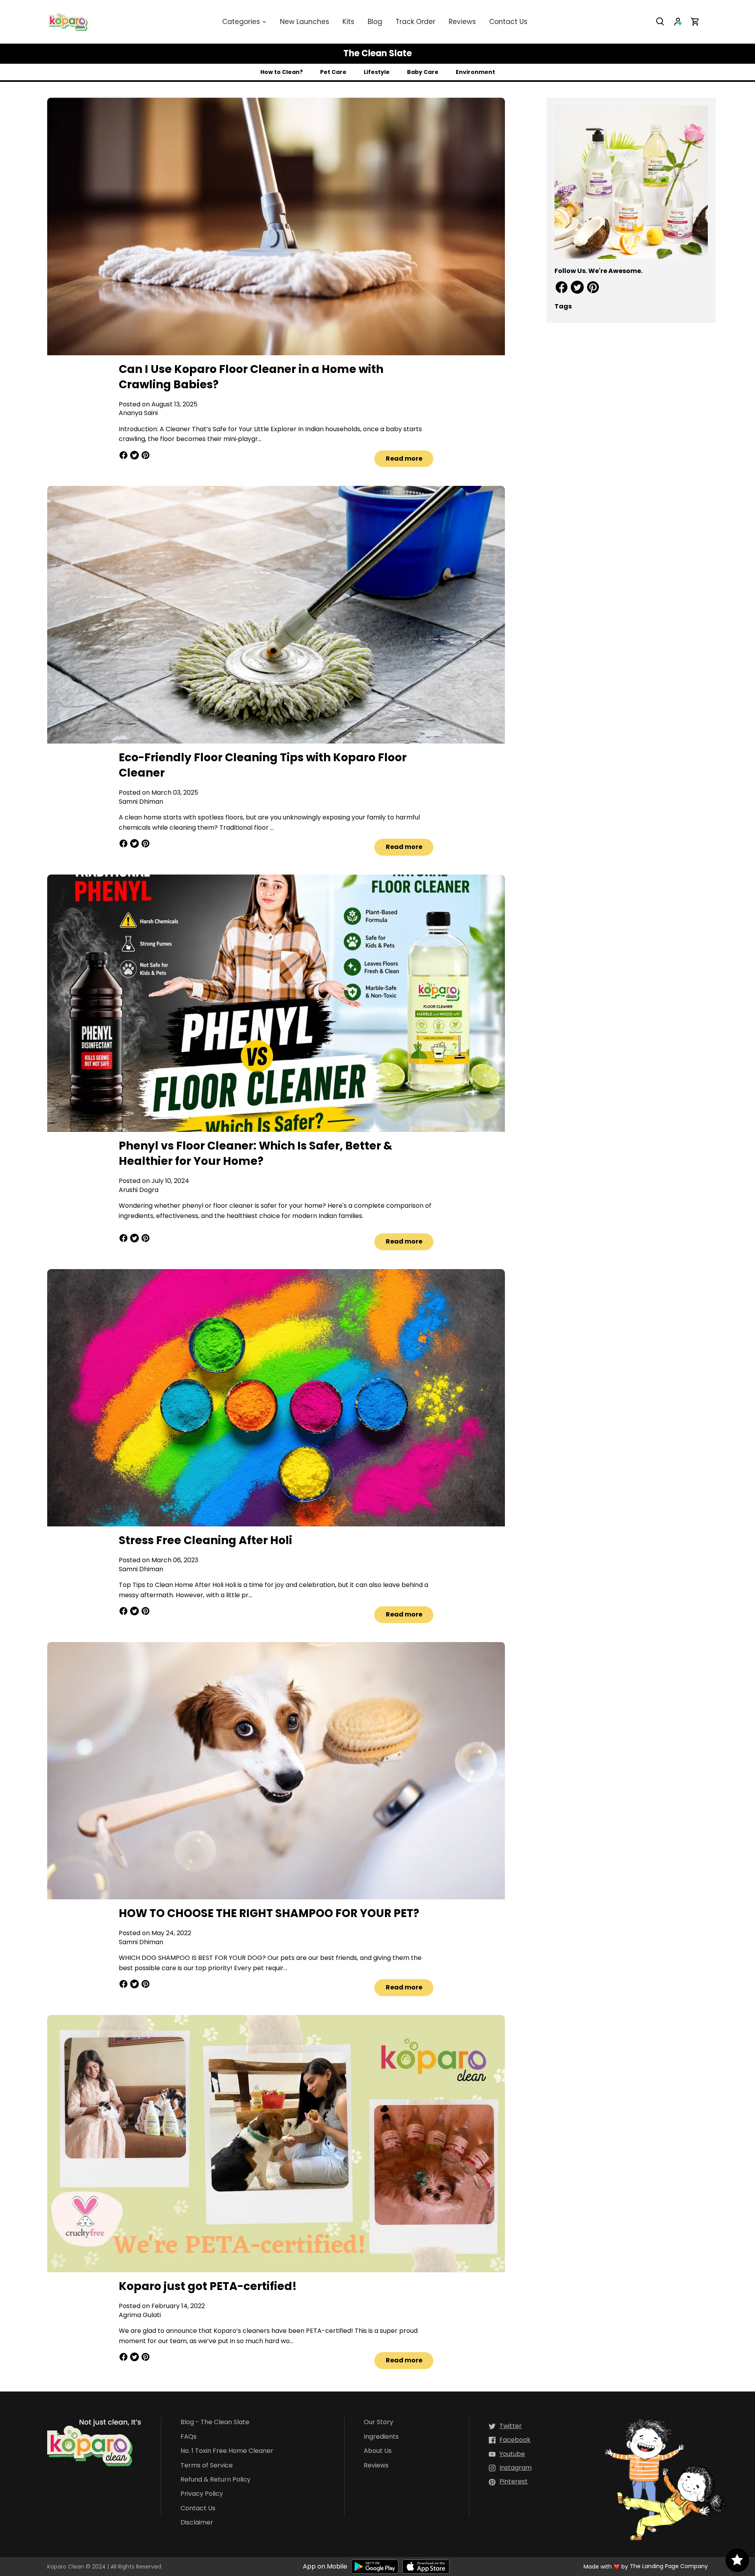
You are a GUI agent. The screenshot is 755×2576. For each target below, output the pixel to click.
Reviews (376, 2466)
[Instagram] (510, 2468)
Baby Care (423, 72)
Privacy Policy (202, 2494)
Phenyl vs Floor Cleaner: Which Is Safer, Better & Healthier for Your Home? (256, 1153)
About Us (378, 2451)
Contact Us (198, 2509)
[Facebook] (510, 2440)
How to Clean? (282, 72)
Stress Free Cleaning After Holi (205, 1540)
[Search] (665, 21)
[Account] (682, 21)
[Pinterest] (508, 2482)
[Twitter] (505, 2426)
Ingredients (381, 2437)
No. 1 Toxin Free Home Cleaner (227, 2451)
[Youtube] (507, 2454)
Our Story (378, 2422)
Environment (475, 72)
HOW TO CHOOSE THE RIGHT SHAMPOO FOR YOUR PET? (269, 1913)
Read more (404, 459)
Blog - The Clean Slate (215, 2422)
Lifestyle (377, 72)
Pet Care (333, 72)
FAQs (189, 2437)
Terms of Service (207, 2466)
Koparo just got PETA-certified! (208, 2286)
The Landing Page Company (669, 2566)
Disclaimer (197, 2523)
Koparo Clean (66, 2567)
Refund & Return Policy (215, 2480)
